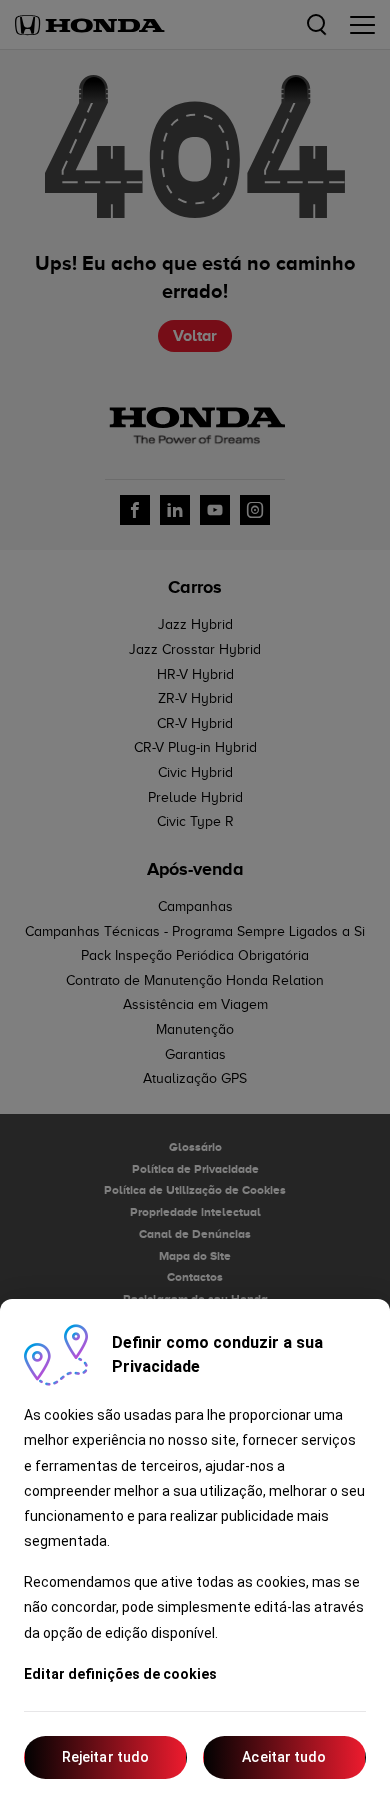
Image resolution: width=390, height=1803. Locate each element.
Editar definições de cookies (120, 1674)
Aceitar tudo (284, 1757)
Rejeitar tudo (105, 1757)
